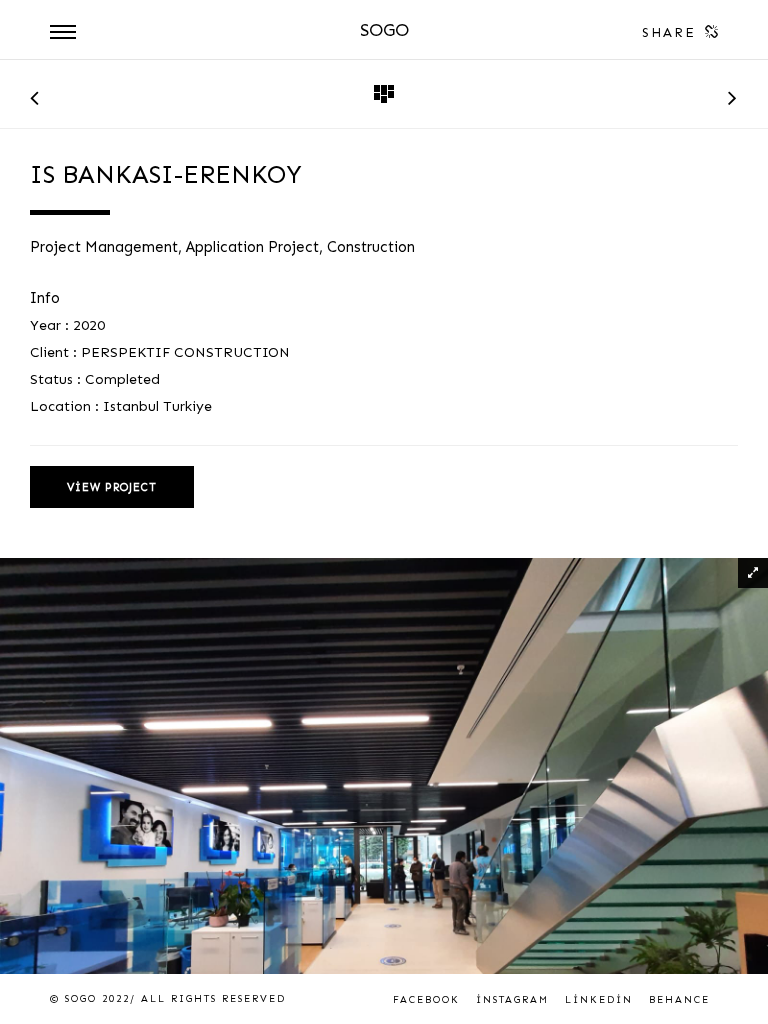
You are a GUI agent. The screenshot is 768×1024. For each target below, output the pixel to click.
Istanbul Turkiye (157, 406)
